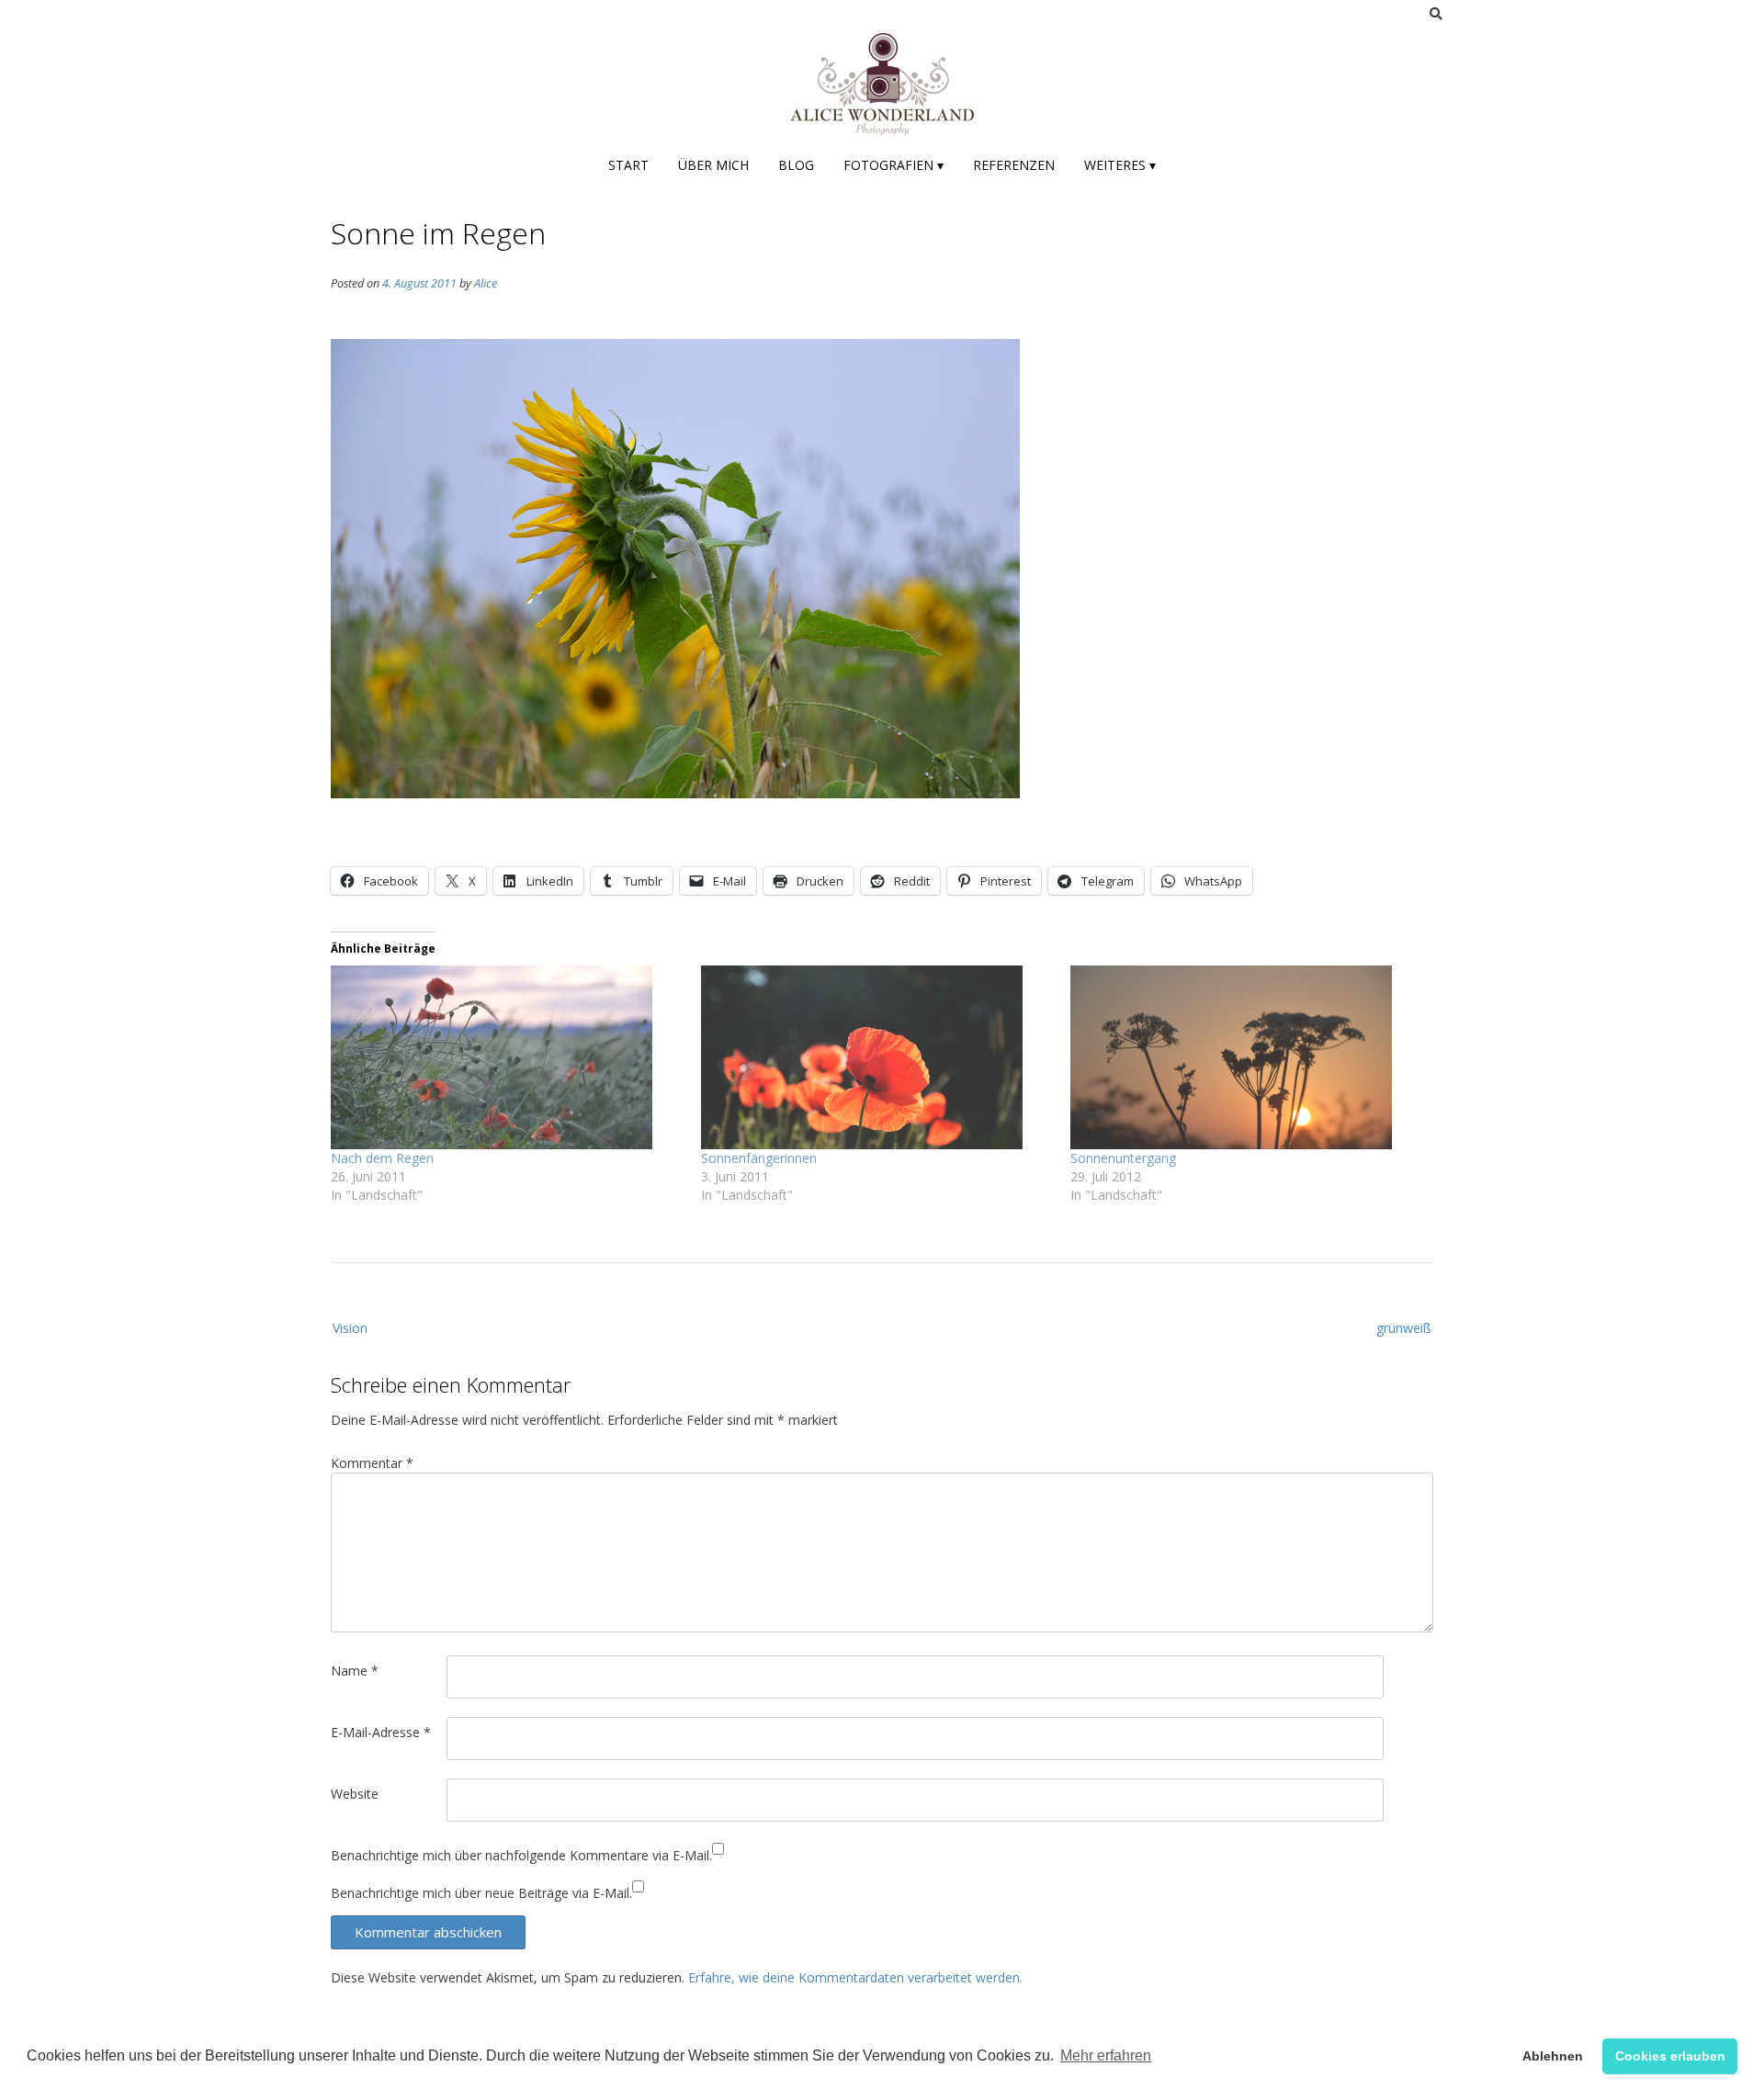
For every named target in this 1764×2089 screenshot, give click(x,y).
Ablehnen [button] (1553, 2056)
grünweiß (1404, 1328)
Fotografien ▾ (893, 165)
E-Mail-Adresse (381, 1732)
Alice (486, 283)
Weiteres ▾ (1120, 165)
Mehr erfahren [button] (1106, 2055)
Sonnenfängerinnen (759, 1158)
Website (355, 1794)
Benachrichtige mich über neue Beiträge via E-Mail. (481, 1893)
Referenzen (1014, 165)
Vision (350, 1328)
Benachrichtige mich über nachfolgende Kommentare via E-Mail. (521, 1855)
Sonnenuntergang (1123, 1158)
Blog (796, 165)
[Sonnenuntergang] (1246, 1057)
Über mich (713, 165)
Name (355, 1671)
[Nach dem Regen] (507, 1057)
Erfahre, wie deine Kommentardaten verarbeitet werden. (855, 1977)
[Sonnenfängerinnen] (877, 1057)
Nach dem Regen (382, 1158)
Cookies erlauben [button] (1670, 2056)
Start (628, 165)
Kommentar (372, 1463)
